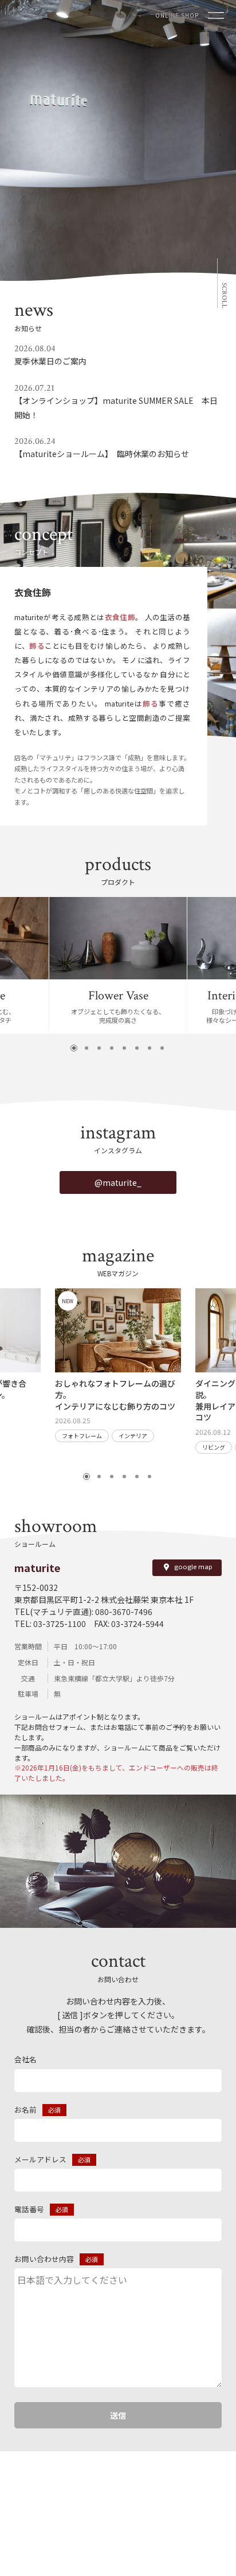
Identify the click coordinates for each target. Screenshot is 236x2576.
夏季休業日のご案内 (50, 361)
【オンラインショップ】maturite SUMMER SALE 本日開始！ (116, 408)
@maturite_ (118, 1182)
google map (193, 1567)
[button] (74, 1048)
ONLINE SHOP (177, 15)
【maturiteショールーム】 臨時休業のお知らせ (102, 454)
